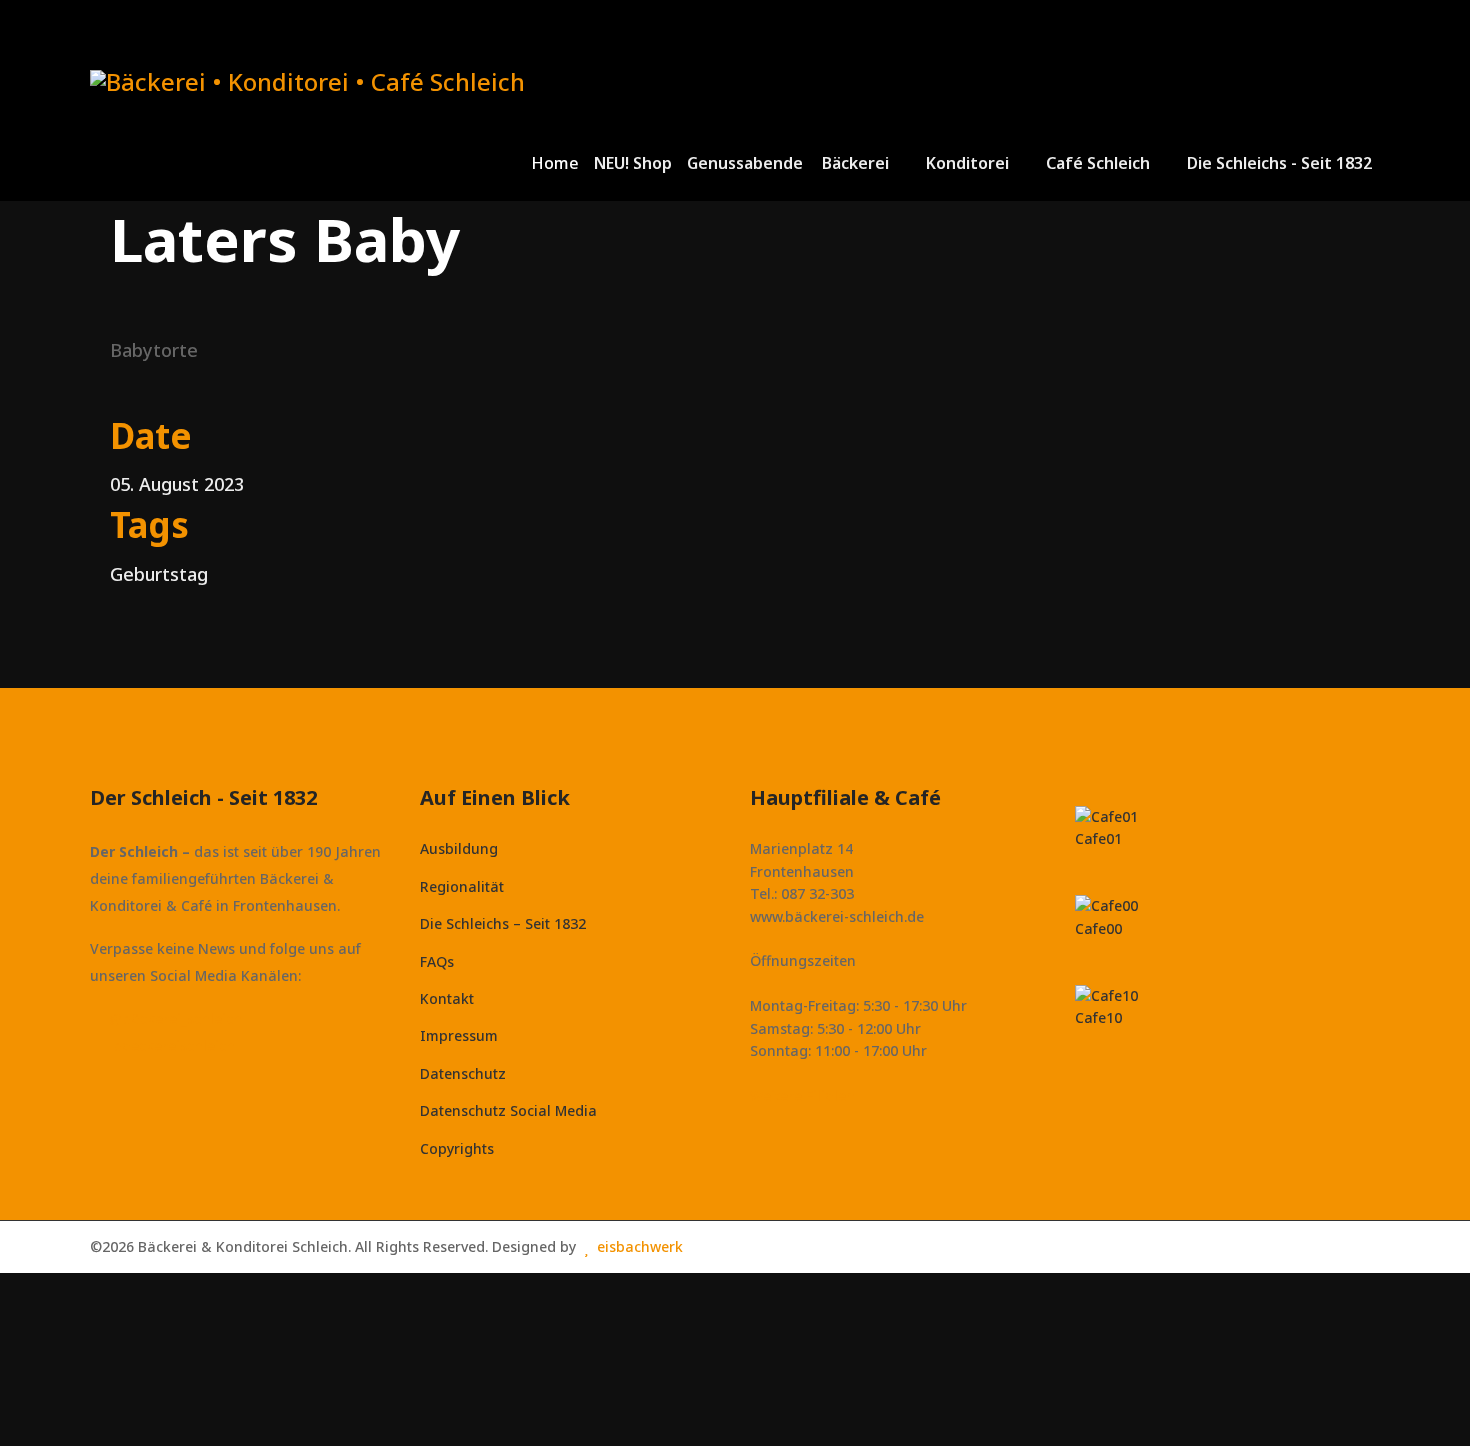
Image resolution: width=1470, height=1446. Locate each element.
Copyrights (457, 1148)
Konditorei (967, 163)
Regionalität (462, 886)
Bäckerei (855, 163)
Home (555, 163)
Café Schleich (1098, 163)
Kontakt (447, 998)
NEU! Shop (633, 163)
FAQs (437, 961)
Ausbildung (459, 848)
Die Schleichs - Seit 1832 (1279, 163)
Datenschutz (463, 1073)
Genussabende (745, 163)
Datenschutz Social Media (508, 1110)
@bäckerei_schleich (175, 1018)
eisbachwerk (640, 1246)
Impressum (459, 1035)
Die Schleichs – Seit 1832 (503, 923)
